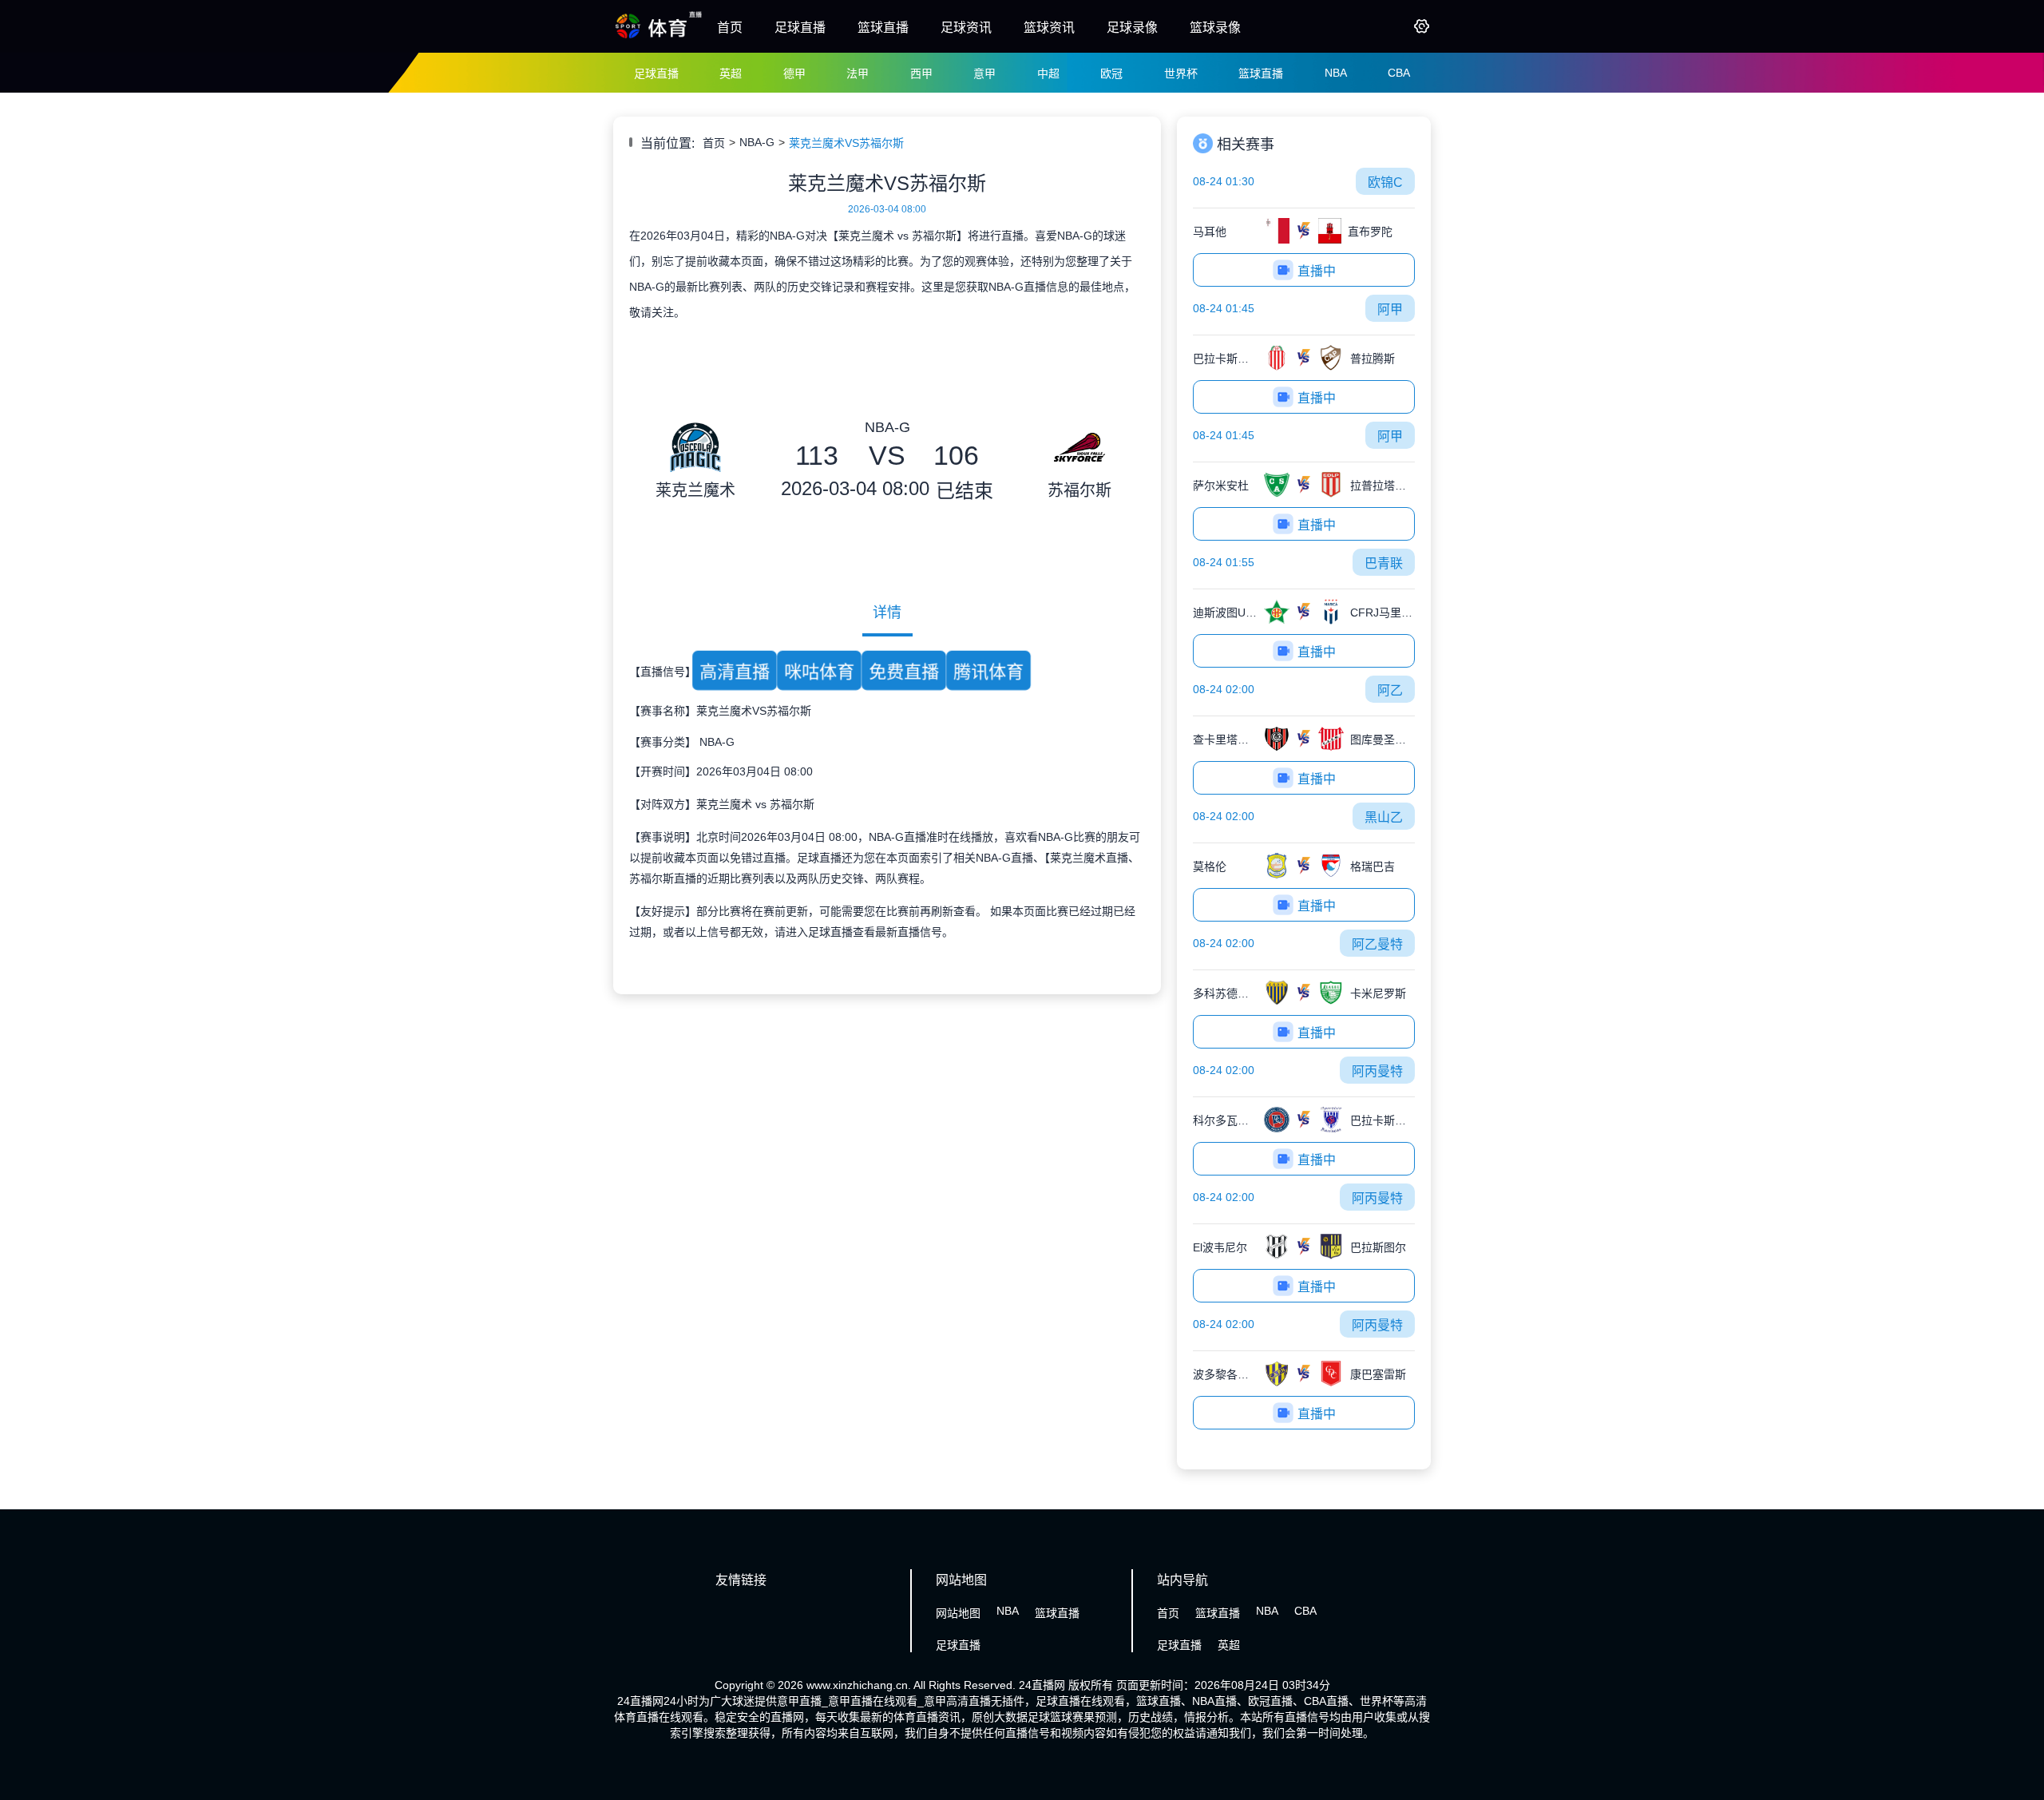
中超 (1048, 73)
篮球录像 (1215, 28)
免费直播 (904, 672)
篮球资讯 (1049, 28)
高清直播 (735, 672)
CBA (1399, 73)
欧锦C (1385, 182)
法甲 (858, 73)
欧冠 (1111, 73)
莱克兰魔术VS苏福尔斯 (846, 143)
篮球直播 (883, 28)
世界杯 (1181, 73)
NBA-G (757, 142)
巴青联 (1384, 563)
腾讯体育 (988, 672)
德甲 (794, 73)
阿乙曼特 (1377, 944)
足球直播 (800, 28)
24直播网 (1042, 1685)
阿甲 (1390, 309)
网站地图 (958, 1613)
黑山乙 (1384, 817)
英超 (731, 73)
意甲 (984, 73)
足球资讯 (966, 28)
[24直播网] (659, 38)
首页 (730, 28)
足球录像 (1132, 28)
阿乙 (1390, 690)
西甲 (921, 73)
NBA (1336, 73)
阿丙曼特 (1377, 1071)
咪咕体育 (819, 672)
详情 (887, 613)
